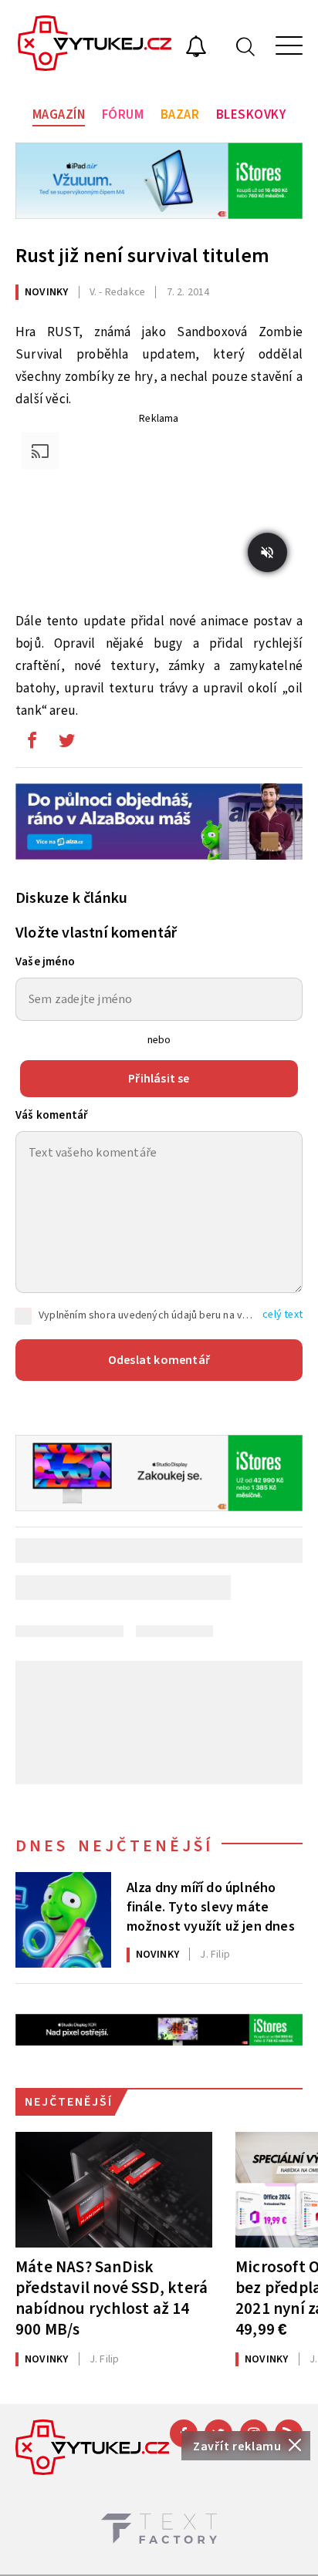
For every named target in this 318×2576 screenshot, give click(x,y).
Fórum (123, 115)
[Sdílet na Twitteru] (66, 744)
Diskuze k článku (71, 898)
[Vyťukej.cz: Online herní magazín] (95, 45)
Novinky (46, 292)
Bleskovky (251, 115)
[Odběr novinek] (196, 49)
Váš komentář (52, 1115)
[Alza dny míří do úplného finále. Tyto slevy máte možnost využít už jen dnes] (63, 1920)
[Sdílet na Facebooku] (32, 744)
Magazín (59, 115)
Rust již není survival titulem (142, 256)
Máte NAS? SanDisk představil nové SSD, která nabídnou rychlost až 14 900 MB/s (112, 2298)
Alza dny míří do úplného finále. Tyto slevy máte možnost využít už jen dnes (211, 1906)
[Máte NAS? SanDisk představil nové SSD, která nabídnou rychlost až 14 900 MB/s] (114, 2190)
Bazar (180, 115)
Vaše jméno (45, 962)
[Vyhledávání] (245, 46)
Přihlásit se (159, 1079)
